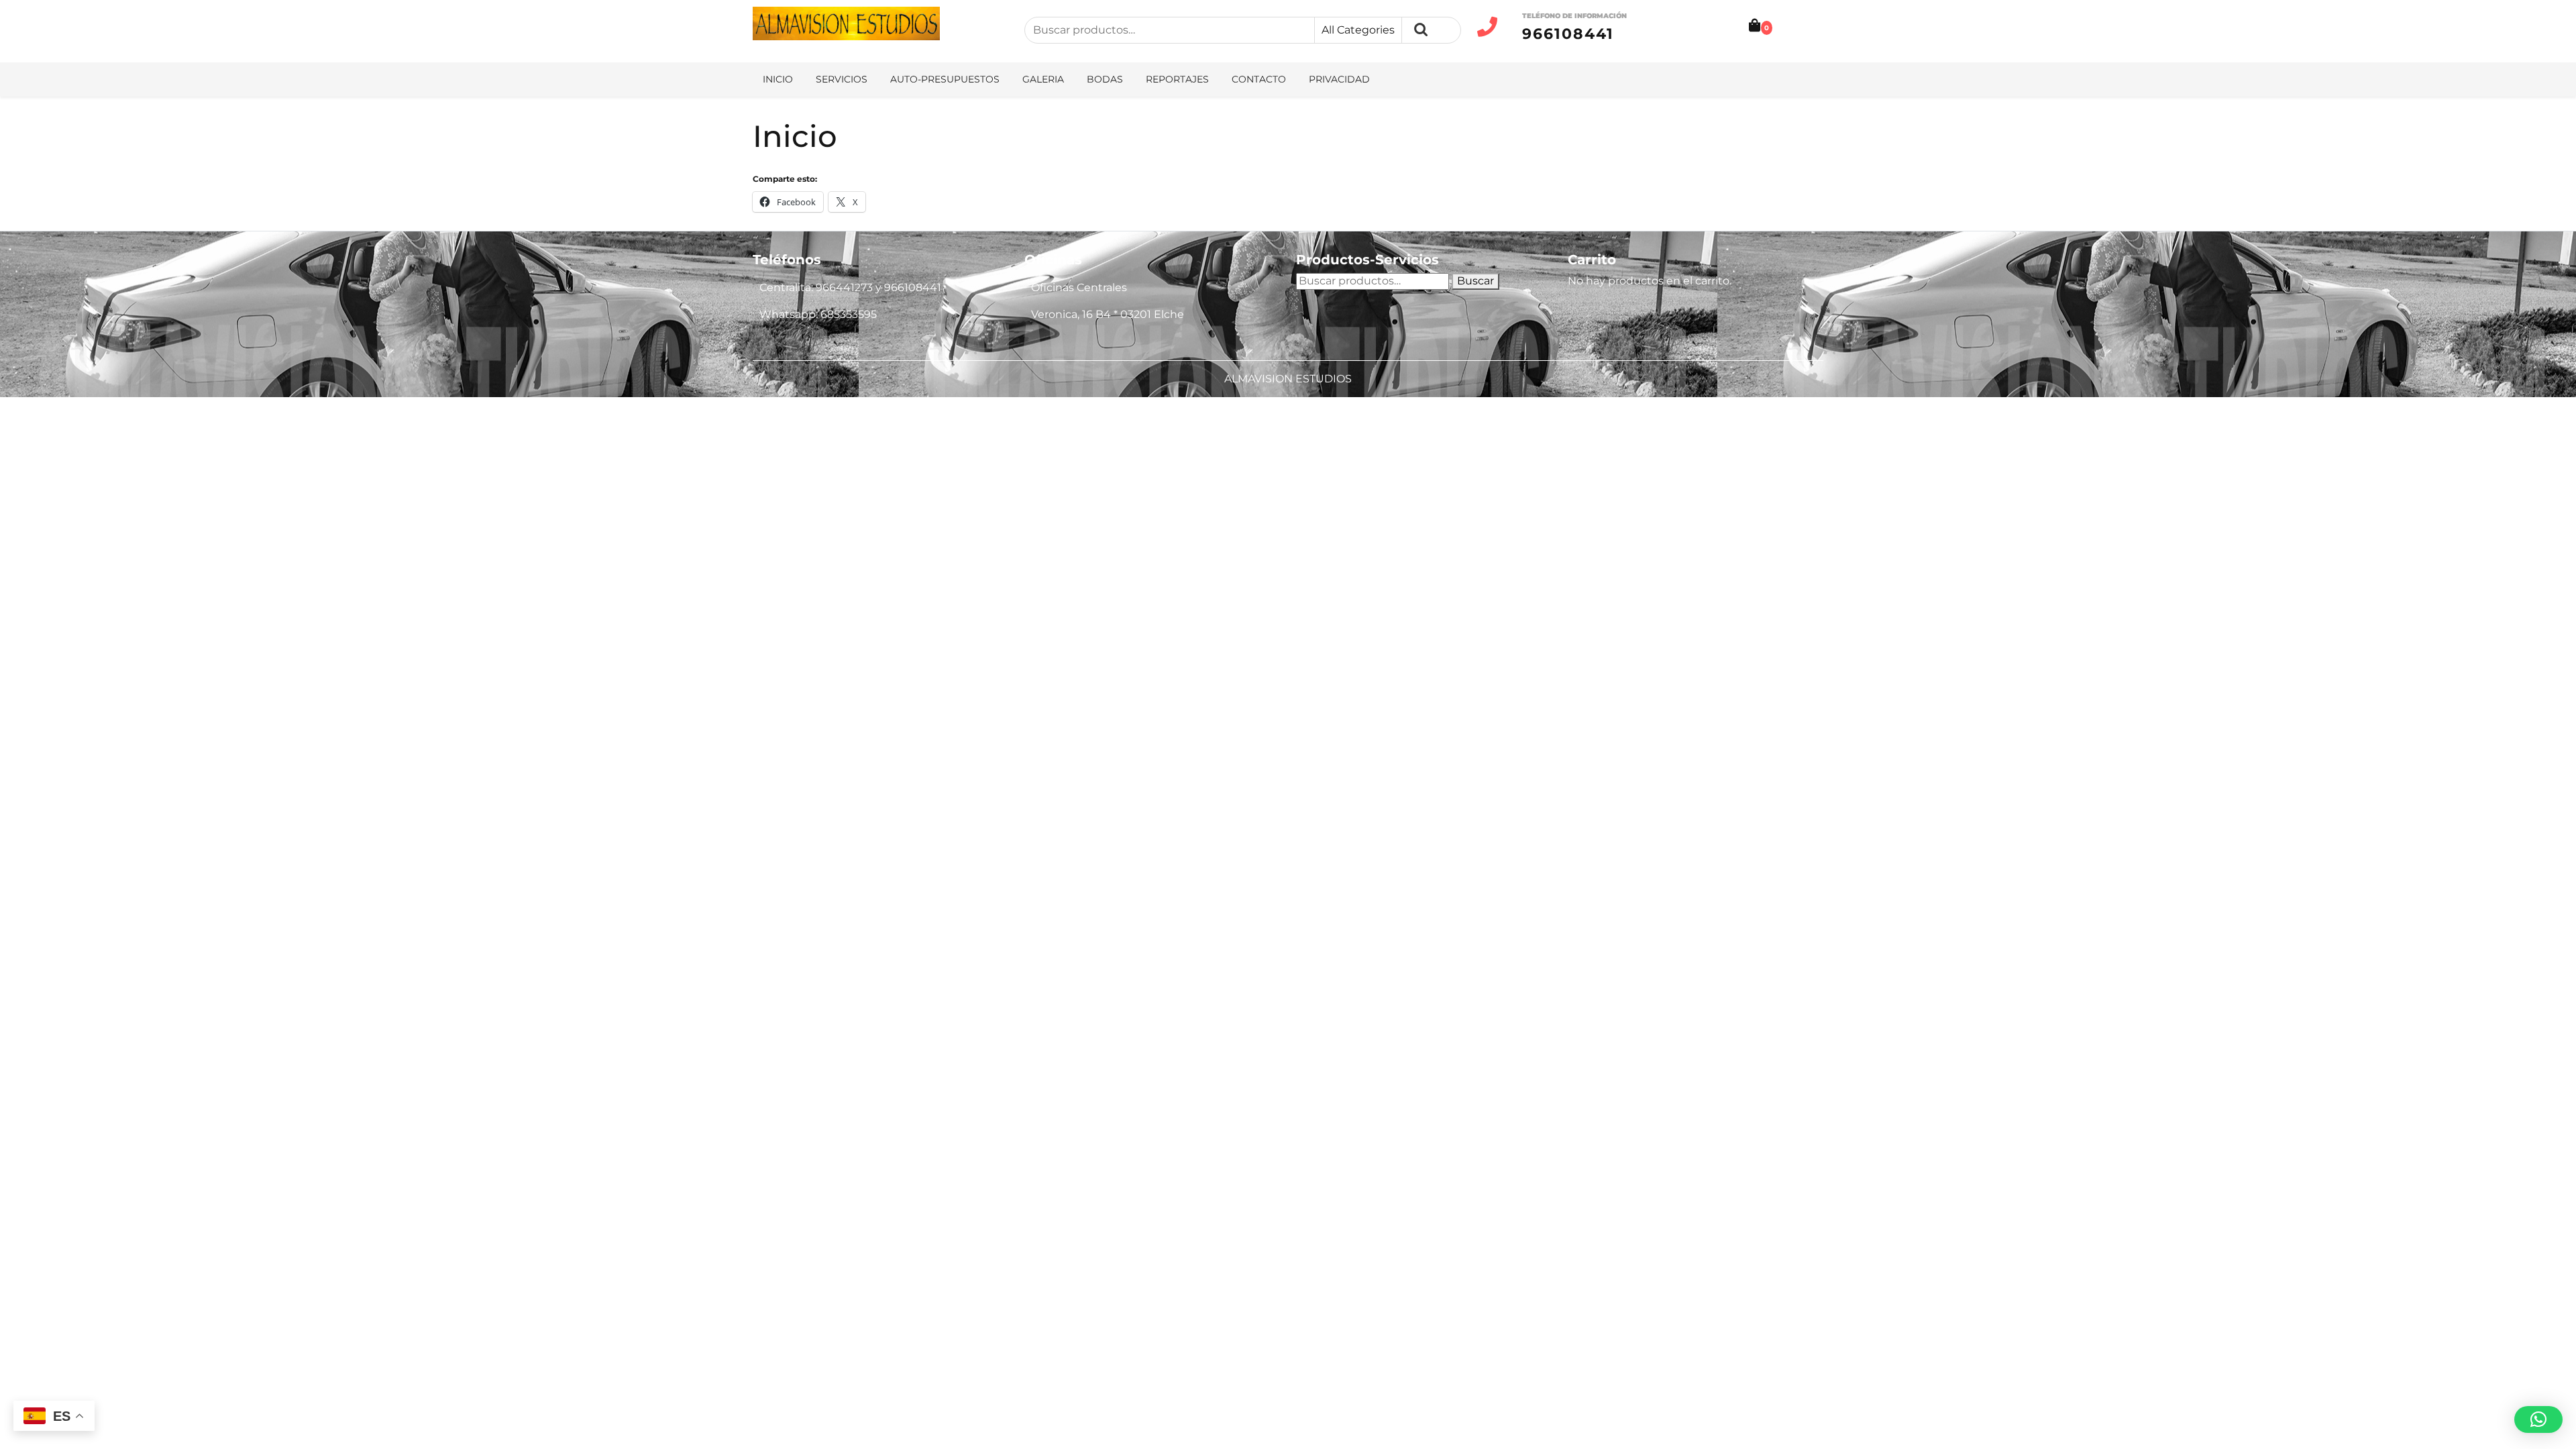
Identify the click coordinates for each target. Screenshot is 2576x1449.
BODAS (1105, 79)
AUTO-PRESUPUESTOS (945, 79)
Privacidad (1339, 79)
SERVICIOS (842, 79)
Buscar (1421, 30)
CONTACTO (1259, 79)
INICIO (778, 79)
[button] (2538, 1419)
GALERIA (1043, 79)
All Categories (1358, 30)
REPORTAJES (1177, 79)
